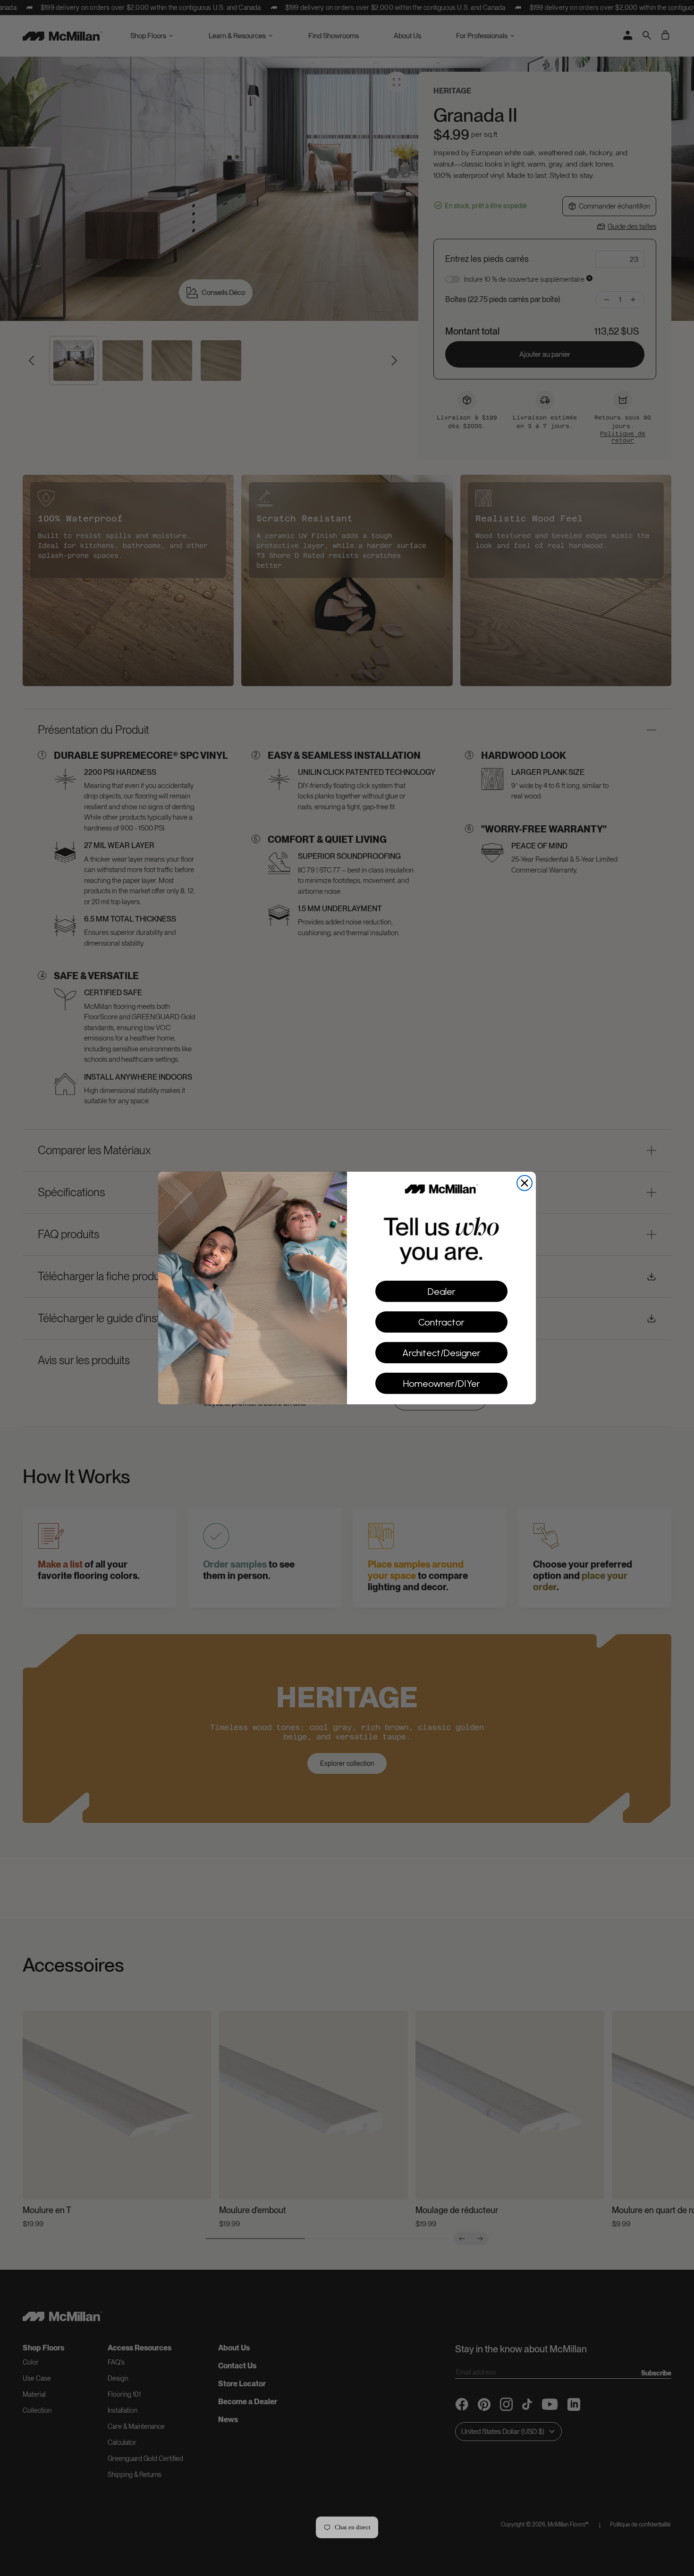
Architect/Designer (441, 1353)
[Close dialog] (525, 1183)
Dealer (442, 1292)
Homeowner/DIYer (442, 1384)
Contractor (441, 1322)
